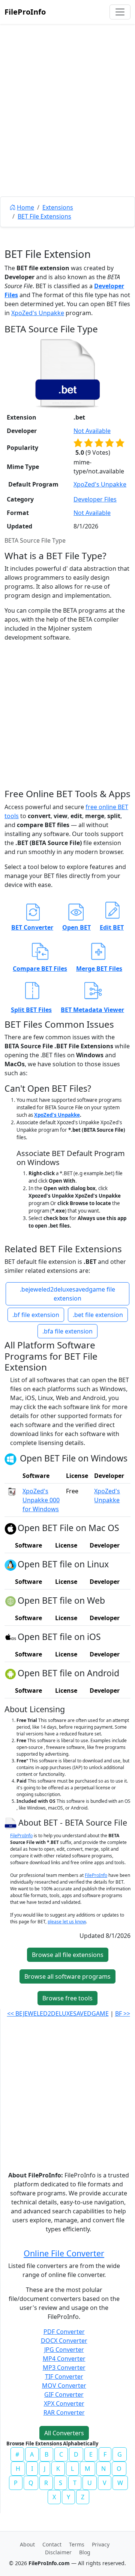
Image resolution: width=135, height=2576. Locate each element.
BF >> (123, 2013)
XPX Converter (64, 2403)
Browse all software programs (67, 1976)
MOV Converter (64, 2386)
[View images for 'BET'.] (11, 1822)
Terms (77, 2544)
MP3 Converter (64, 2368)
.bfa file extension (67, 1331)
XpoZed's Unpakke (38, 313)
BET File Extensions (44, 216)
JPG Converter (64, 2350)
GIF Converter (64, 2394)
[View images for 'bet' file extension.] (67, 373)
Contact (52, 2544)
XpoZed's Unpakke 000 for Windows (41, 1500)
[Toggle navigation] (120, 12)
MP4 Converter (64, 2359)
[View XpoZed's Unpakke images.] (12, 1491)
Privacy (101, 2544)
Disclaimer (58, 2552)
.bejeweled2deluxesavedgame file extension (67, 1294)
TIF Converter (64, 2377)
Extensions (58, 207)
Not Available (92, 431)
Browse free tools (67, 1998)
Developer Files (95, 499)
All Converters (64, 2433)
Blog (85, 2552)
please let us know (67, 1922)
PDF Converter (64, 2332)
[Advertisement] (67, 127)
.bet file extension (98, 1315)
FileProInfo (25, 12)
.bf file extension (36, 1315)
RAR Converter (64, 2412)
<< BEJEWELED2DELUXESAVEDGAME (58, 2013)
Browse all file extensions (68, 1955)
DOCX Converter (64, 2341)
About (27, 2544)
